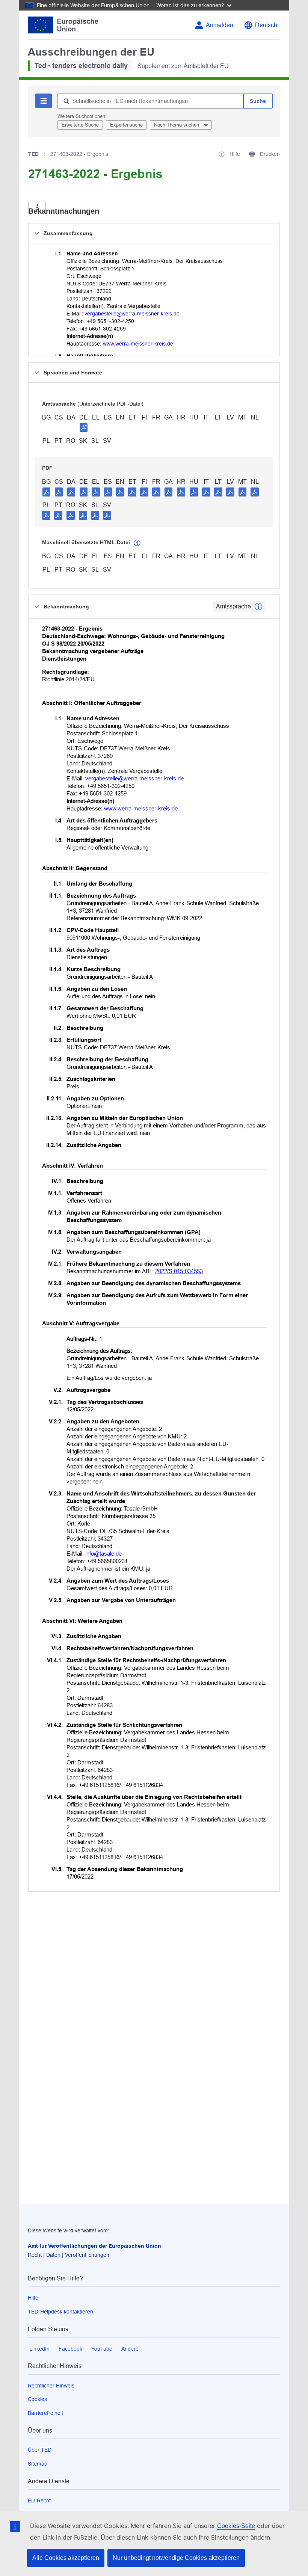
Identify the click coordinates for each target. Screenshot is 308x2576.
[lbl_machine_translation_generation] (137, 543)
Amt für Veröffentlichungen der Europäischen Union (94, 2246)
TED (33, 154)
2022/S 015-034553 (179, 1271)
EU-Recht (39, 2501)
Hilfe (33, 2298)
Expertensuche (126, 125)
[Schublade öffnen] (37, 207)
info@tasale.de (103, 1554)
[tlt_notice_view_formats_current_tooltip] (258, 607)
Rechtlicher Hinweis (51, 2386)
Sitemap (38, 2464)
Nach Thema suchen (177, 125)
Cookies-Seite (236, 2526)
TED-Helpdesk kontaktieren (60, 2312)
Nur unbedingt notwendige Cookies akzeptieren (176, 2558)
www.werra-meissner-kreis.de (138, 344)
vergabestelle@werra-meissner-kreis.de (132, 314)
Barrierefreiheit (45, 2413)
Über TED (40, 2450)
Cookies (37, 2399)
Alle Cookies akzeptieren (66, 2558)
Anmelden (220, 25)
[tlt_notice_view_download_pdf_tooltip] (47, 492)
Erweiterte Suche (80, 125)
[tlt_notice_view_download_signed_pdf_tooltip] (84, 427)
